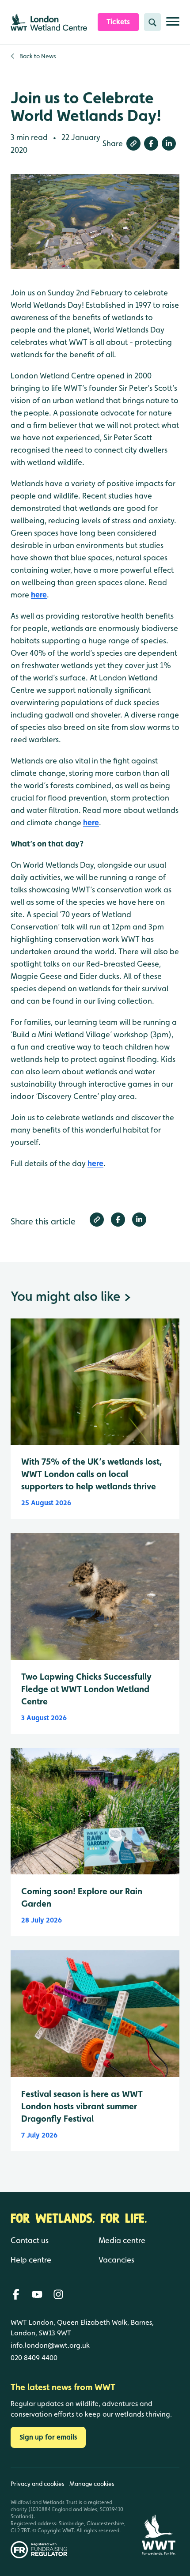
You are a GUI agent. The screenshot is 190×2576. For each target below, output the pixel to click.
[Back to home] (159, 2513)
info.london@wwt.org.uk (50, 2345)
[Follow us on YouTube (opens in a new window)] (37, 2294)
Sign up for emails (48, 2437)
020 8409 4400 (34, 2358)
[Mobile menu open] (173, 25)
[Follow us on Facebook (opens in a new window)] (16, 2294)
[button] (133, 144)
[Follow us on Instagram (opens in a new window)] (58, 2294)
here (39, 595)
